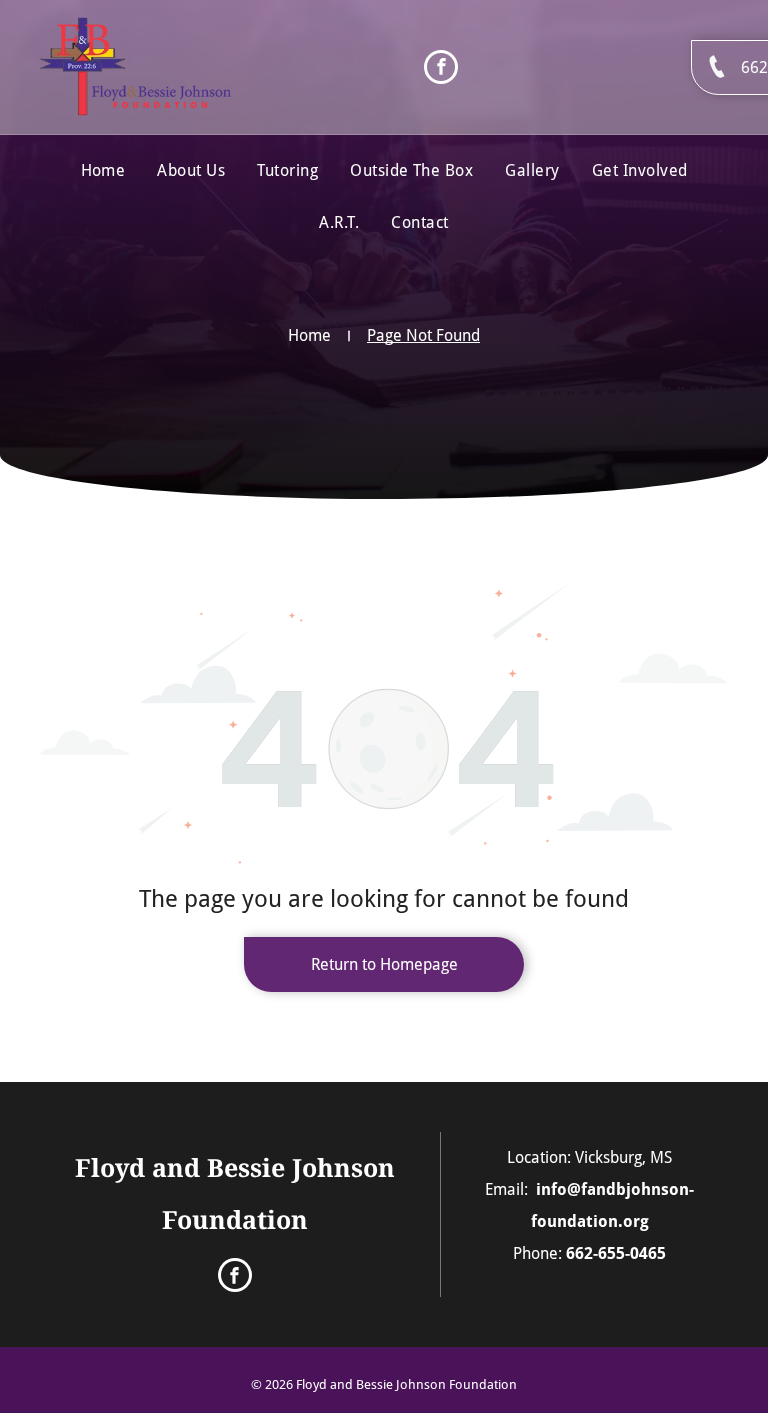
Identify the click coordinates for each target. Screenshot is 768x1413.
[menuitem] (103, 171)
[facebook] (441, 69)
